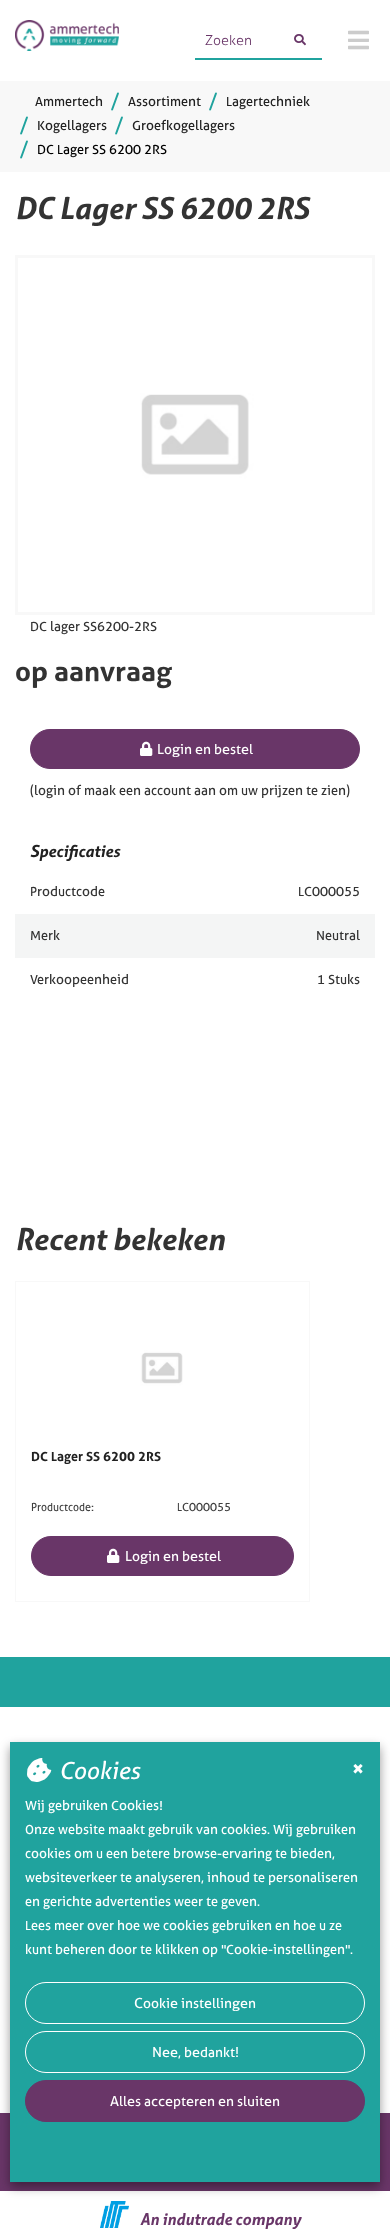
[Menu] (358, 40)
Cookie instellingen (195, 2002)
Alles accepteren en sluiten (195, 2100)
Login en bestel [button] (203, 748)
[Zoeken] (300, 40)
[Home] (67, 40)
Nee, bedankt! (195, 2051)
